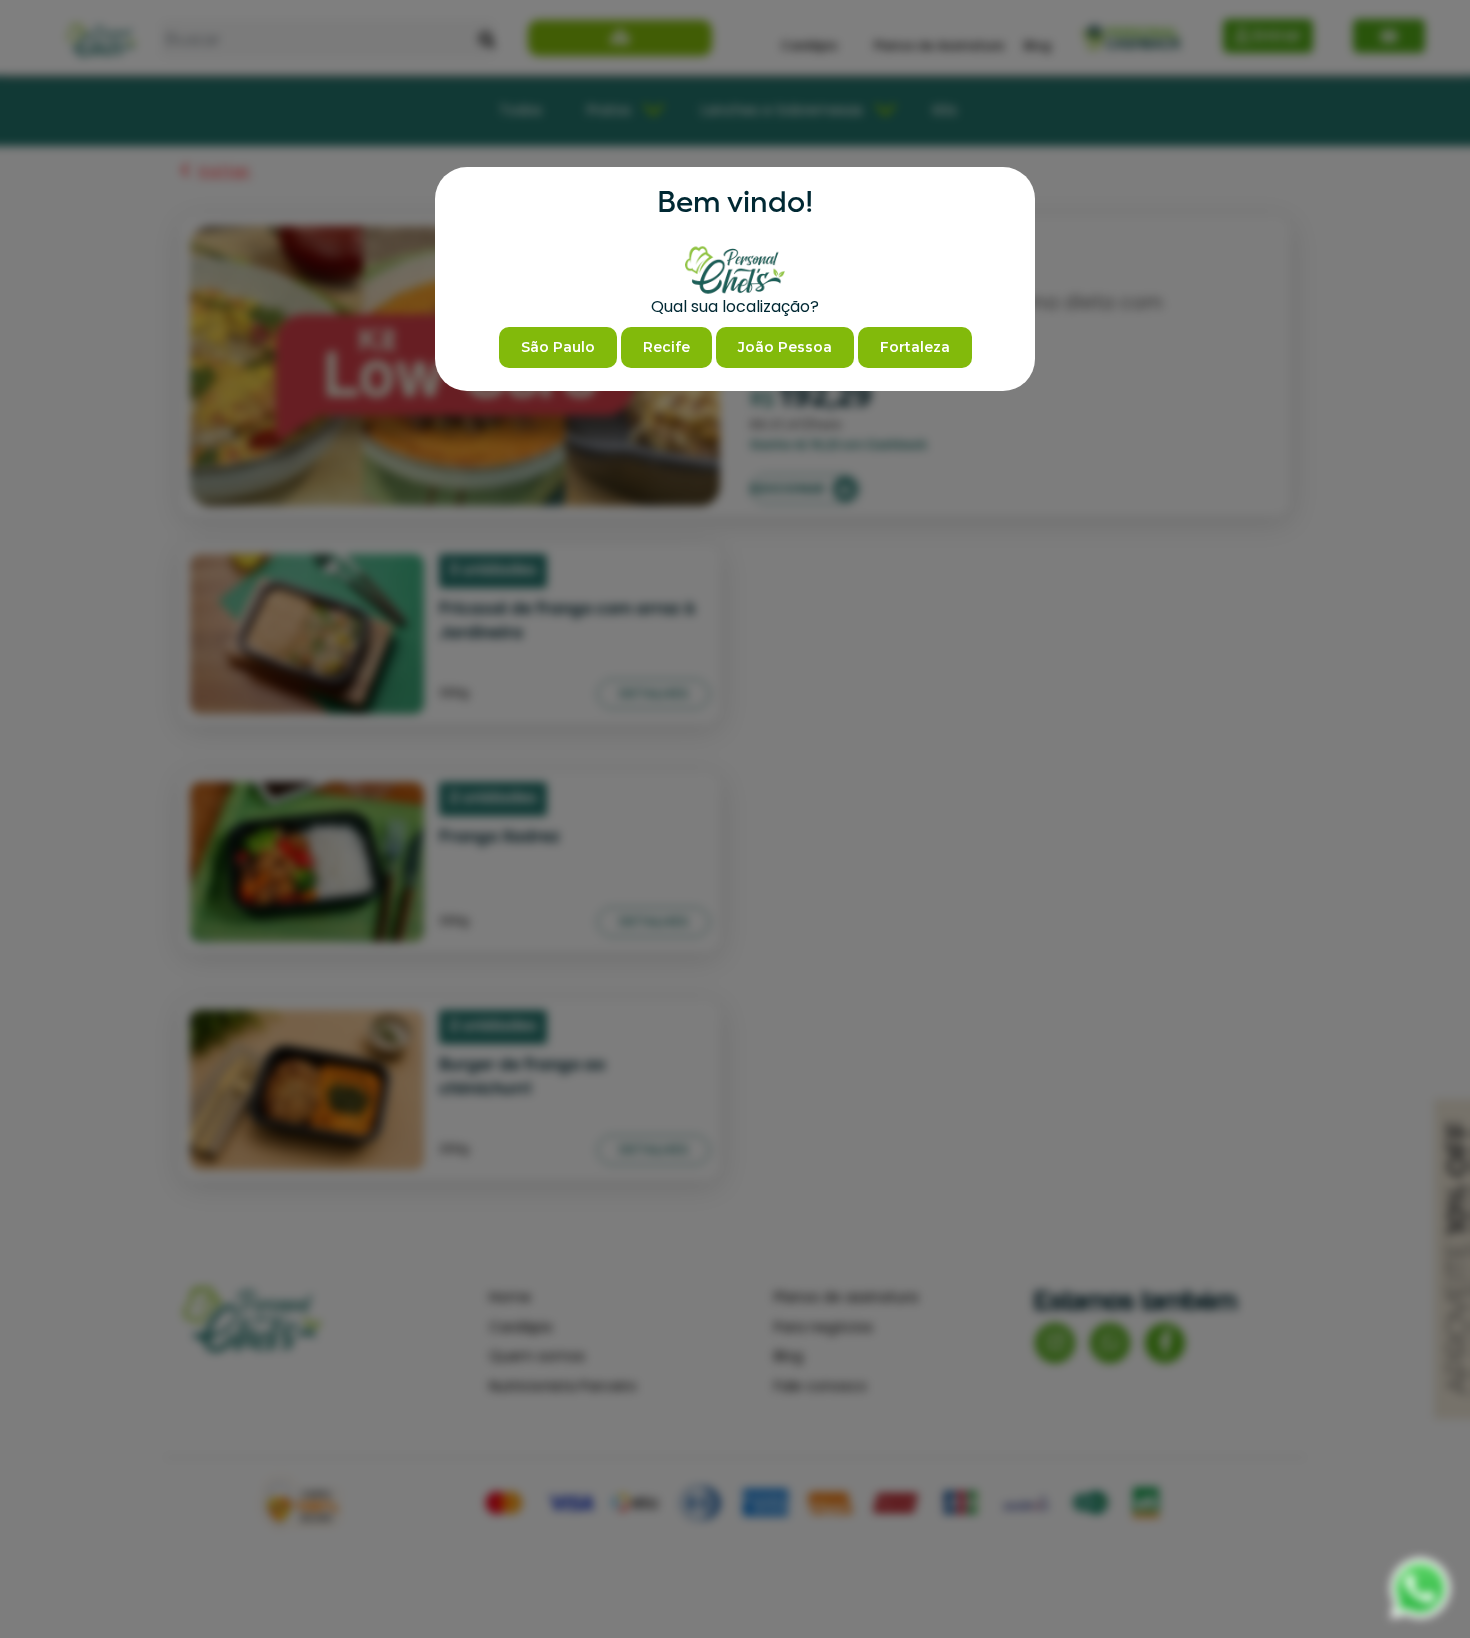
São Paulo (558, 347)
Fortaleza (915, 347)
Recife (666, 347)
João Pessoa (785, 347)
